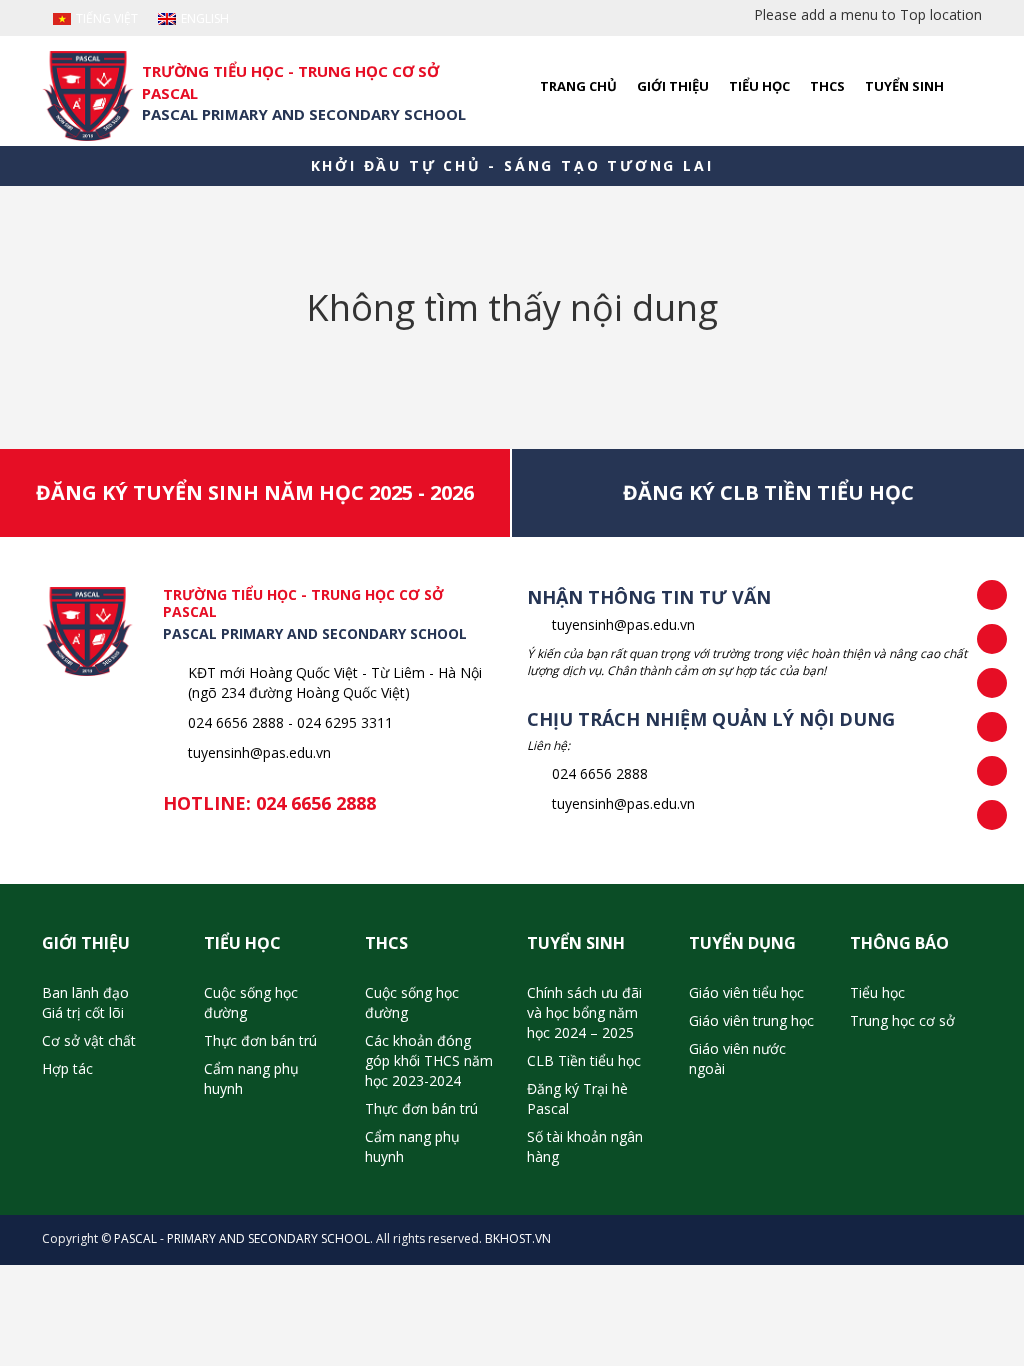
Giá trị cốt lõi (83, 1012)
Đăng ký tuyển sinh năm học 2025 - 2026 (255, 492)
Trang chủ (578, 86)
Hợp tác (67, 1068)
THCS (827, 86)
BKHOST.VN (518, 1238)
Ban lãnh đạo (85, 992)
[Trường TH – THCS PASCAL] (88, 96)
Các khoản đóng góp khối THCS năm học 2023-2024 (429, 1060)
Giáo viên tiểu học (746, 992)
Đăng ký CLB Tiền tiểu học (768, 492)
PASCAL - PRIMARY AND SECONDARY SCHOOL (242, 1238)
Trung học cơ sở (902, 1020)
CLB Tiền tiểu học (584, 1060)
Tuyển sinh (904, 86)
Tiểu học (759, 86)
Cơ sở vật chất (89, 1040)
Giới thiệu (673, 86)
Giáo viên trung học (751, 1020)
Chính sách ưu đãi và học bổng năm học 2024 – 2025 (584, 1012)
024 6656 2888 (316, 803)
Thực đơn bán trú (260, 1040)
